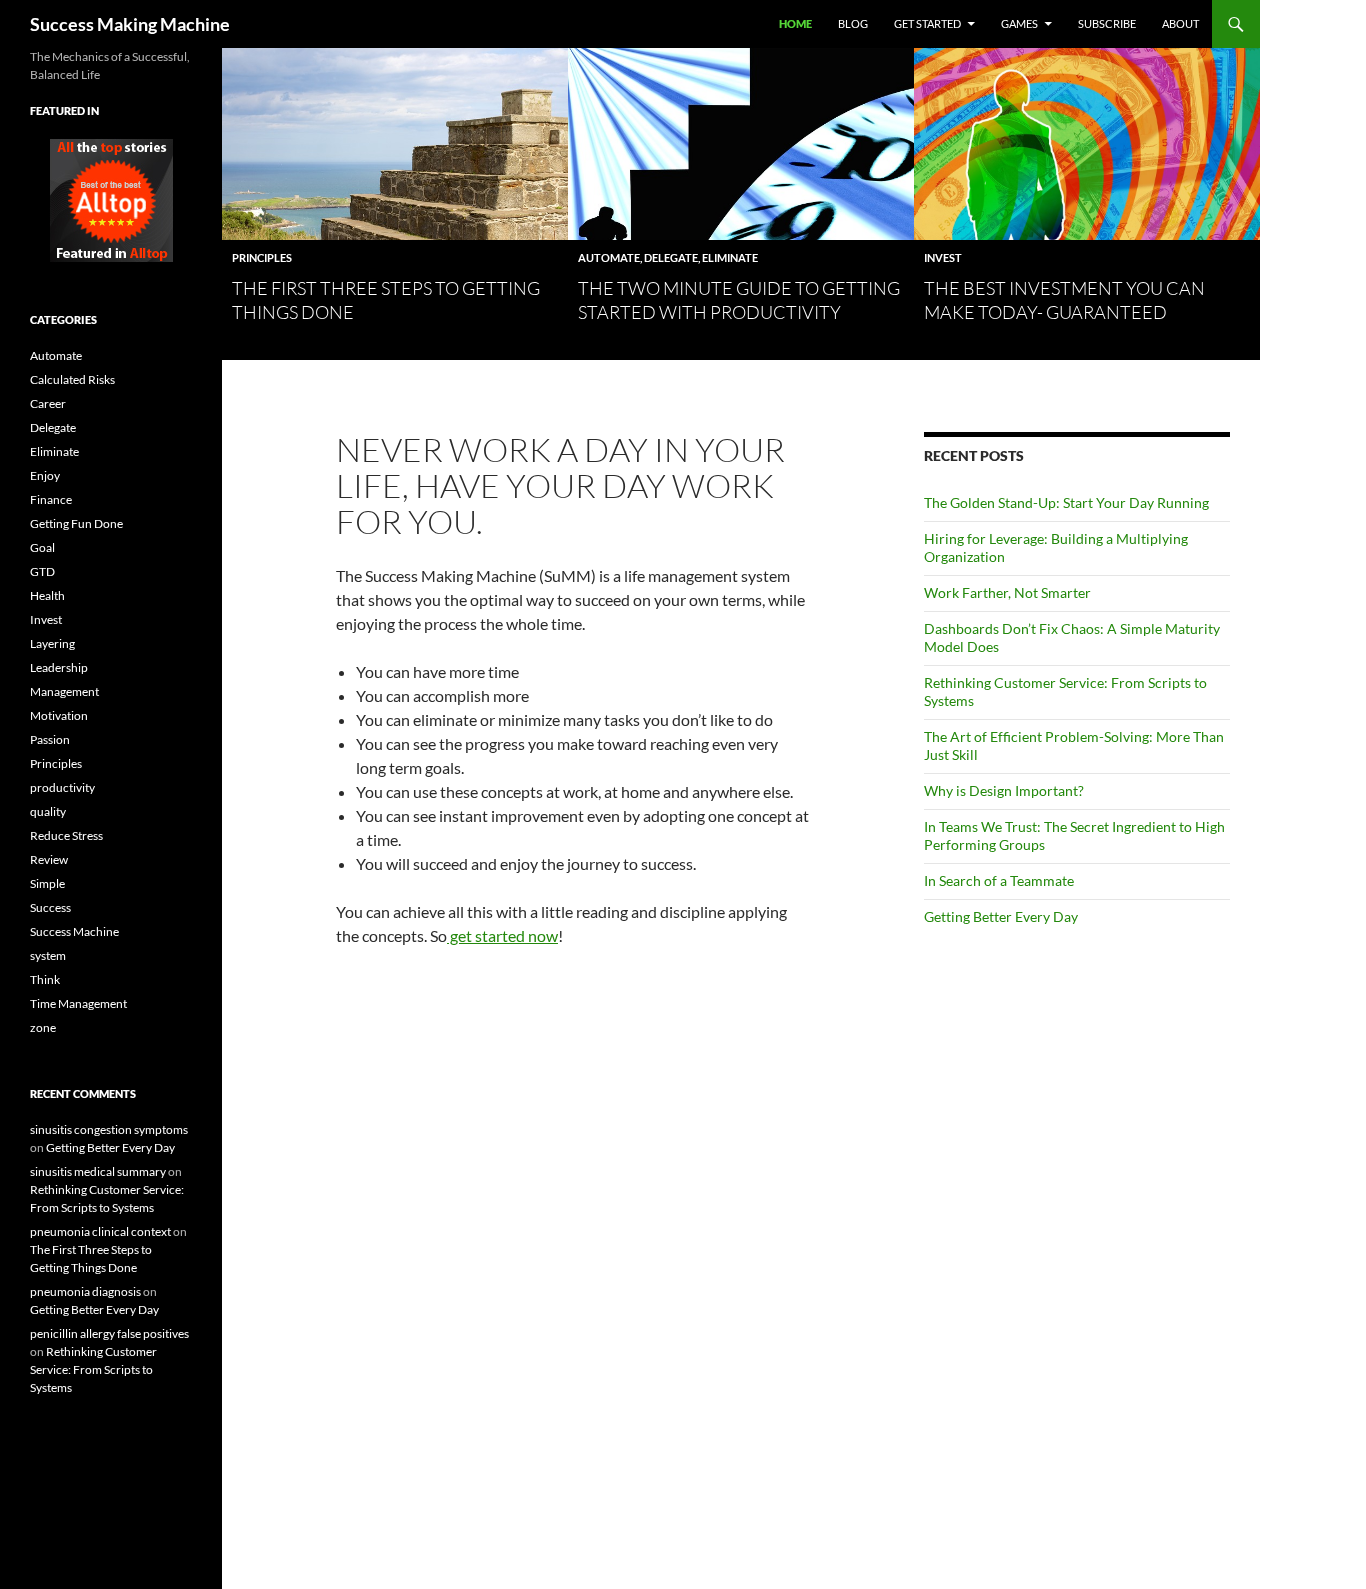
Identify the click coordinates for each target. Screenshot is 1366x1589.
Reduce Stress (66, 835)
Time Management (78, 1003)
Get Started (927, 23)
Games (1019, 23)
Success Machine (74, 931)
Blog (853, 23)
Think (45, 979)
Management (64, 691)
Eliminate (730, 257)
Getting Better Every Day (1001, 916)
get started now (502, 935)
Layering (52, 643)
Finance (51, 499)
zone (43, 1027)
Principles (262, 257)
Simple (47, 883)
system (48, 955)
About (1180, 23)
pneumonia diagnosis (85, 1291)
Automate (609, 257)
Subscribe (1107, 23)
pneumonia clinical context (100, 1231)
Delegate (671, 257)
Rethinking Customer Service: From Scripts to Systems (93, 1369)
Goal (42, 547)
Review (49, 859)
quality (48, 811)
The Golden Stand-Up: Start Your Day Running (1066, 502)
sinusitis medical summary (98, 1171)
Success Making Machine (130, 24)
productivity (62, 787)
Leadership (59, 667)
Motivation (59, 715)
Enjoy (45, 475)
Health (47, 595)
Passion (50, 739)
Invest (943, 257)
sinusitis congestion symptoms (109, 1129)
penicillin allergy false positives (109, 1333)
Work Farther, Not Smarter (1007, 592)
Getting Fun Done (76, 523)
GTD (42, 571)
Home (795, 23)
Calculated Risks (72, 379)
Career (48, 403)
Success (50, 907)
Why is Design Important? (1004, 790)
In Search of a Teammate (999, 880)
